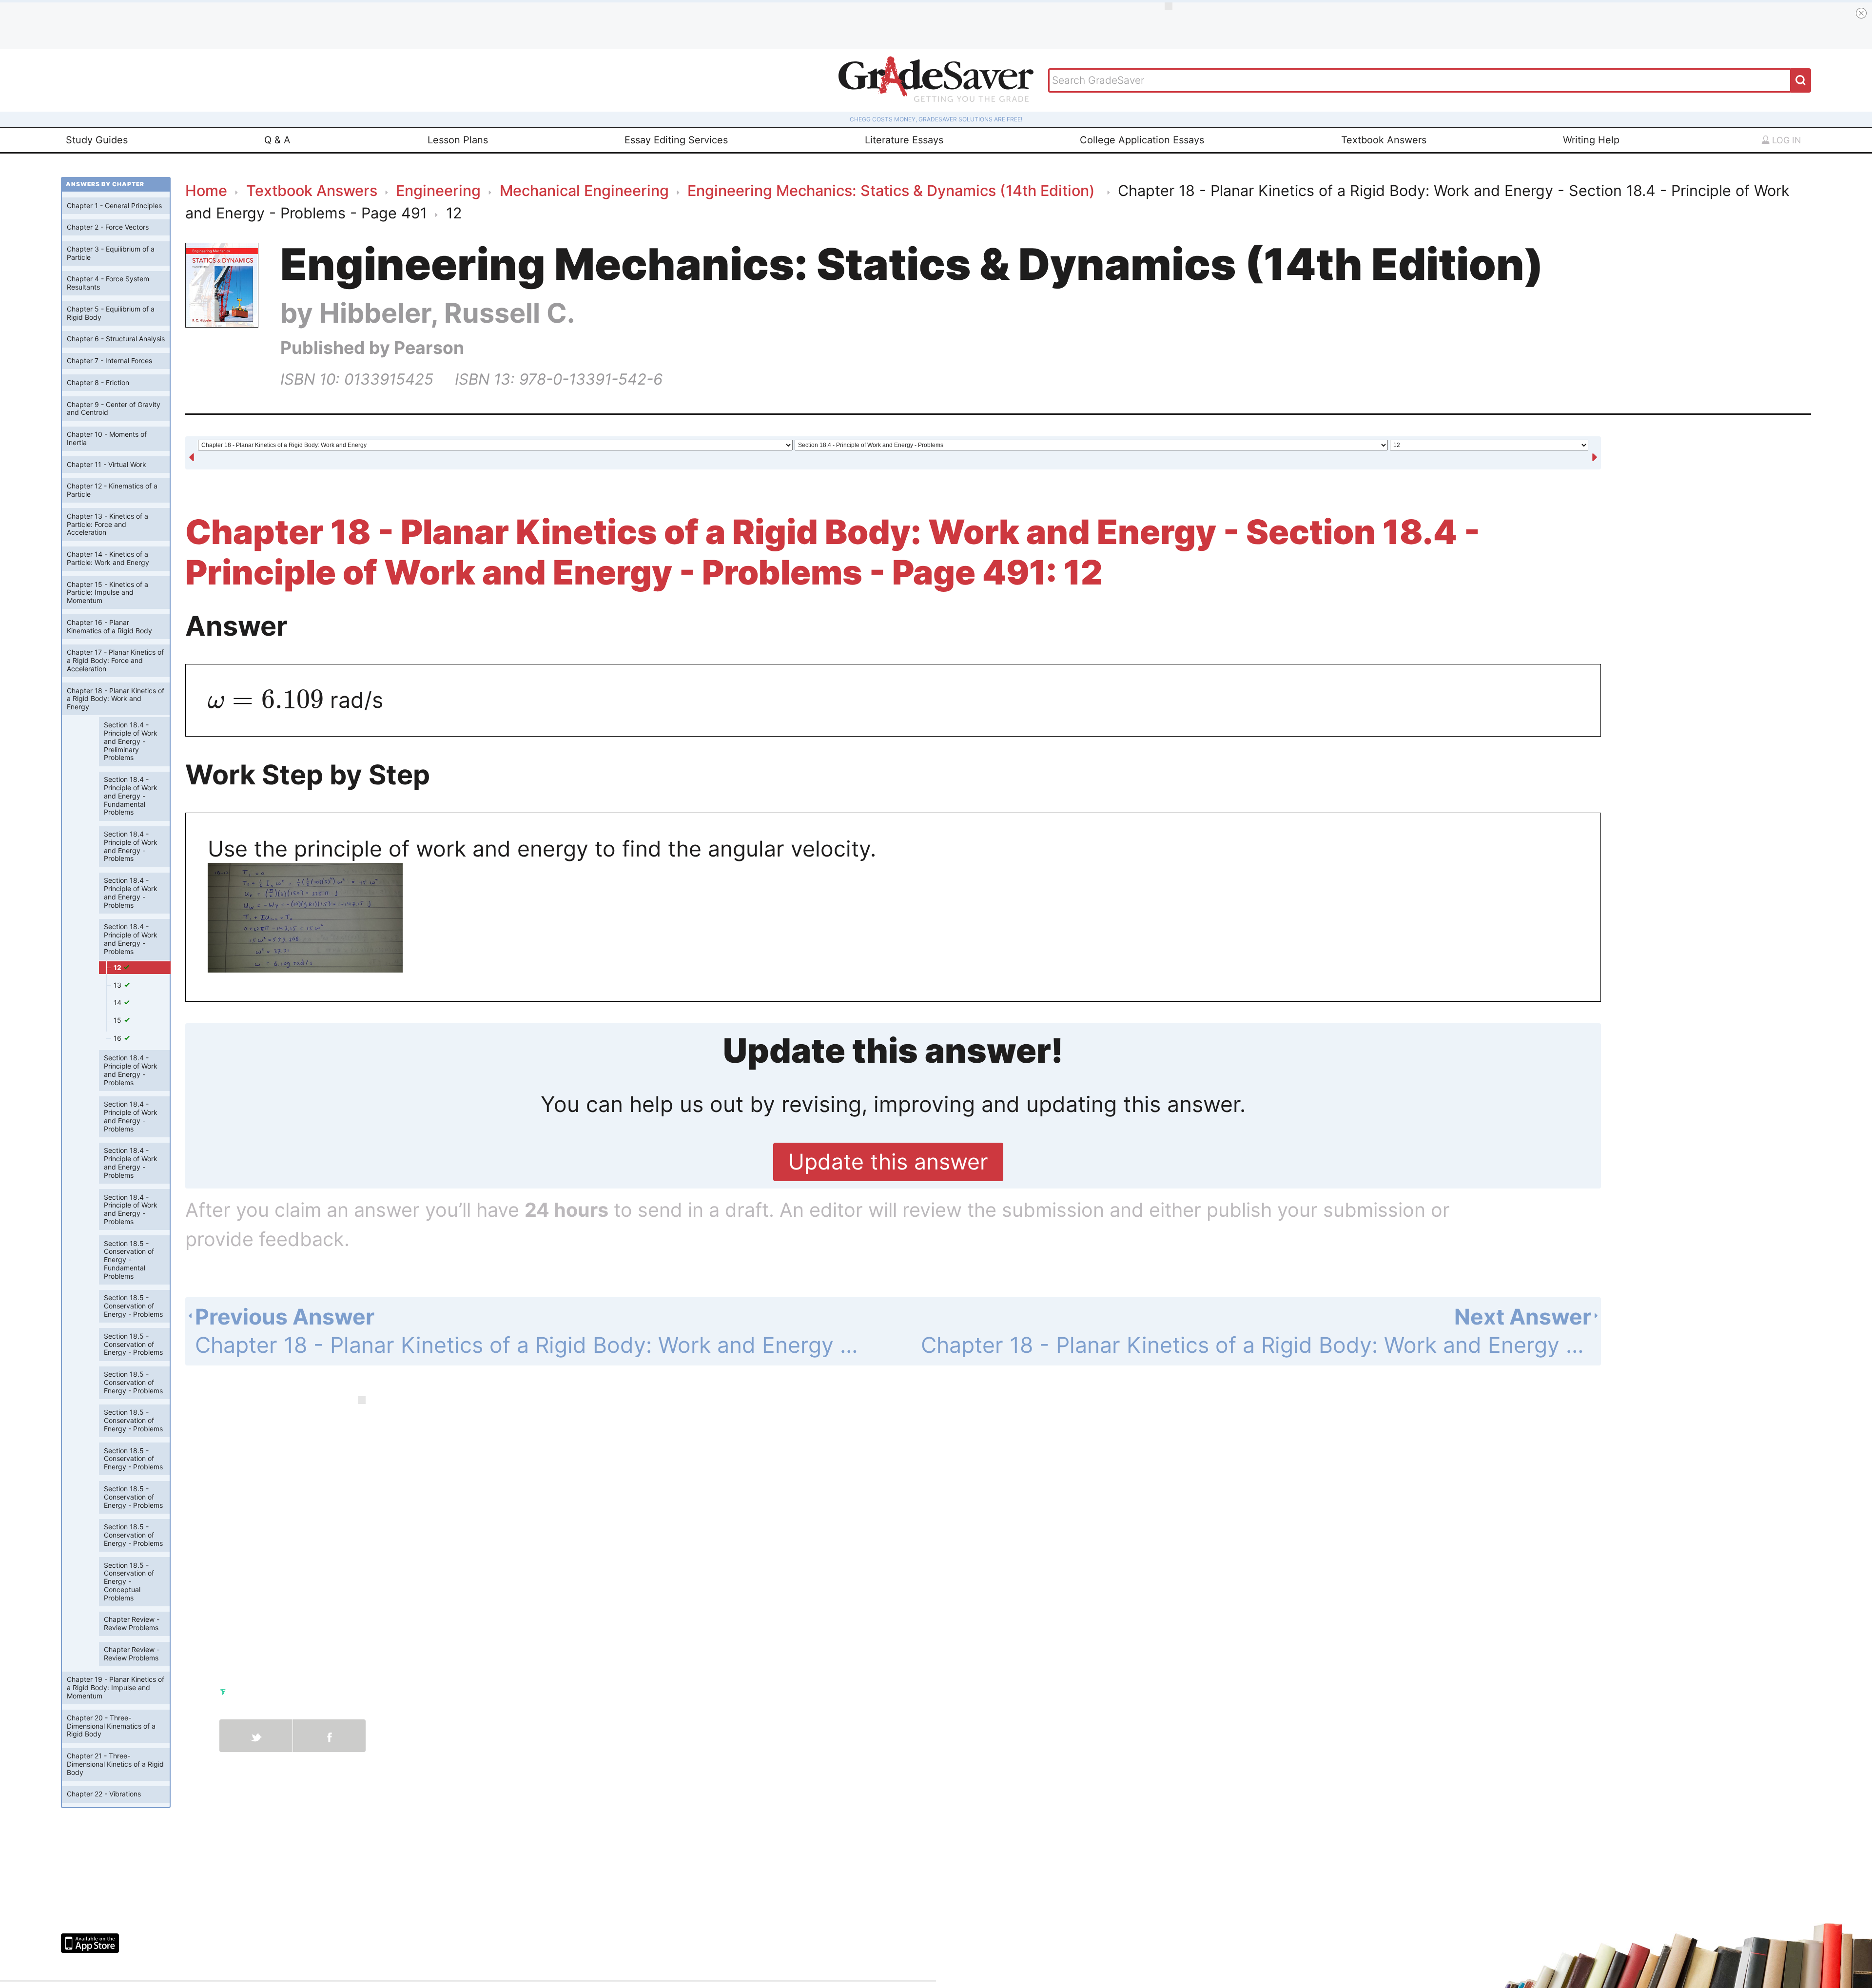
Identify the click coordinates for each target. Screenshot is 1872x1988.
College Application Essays (1142, 140)
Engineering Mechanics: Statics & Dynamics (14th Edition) (893, 190)
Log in (1785, 140)
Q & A (277, 140)
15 (118, 1020)
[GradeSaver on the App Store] (90, 1943)
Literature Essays (904, 140)
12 (118, 967)
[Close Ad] (1861, 13)
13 (118, 985)
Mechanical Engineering (584, 190)
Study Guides (97, 140)
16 (118, 1038)
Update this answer (888, 1162)
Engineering (438, 190)
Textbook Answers (1384, 140)
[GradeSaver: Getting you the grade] (936, 80)
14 (118, 1003)
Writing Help (1591, 140)
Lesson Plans (458, 140)
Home (206, 190)
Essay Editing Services (676, 140)
